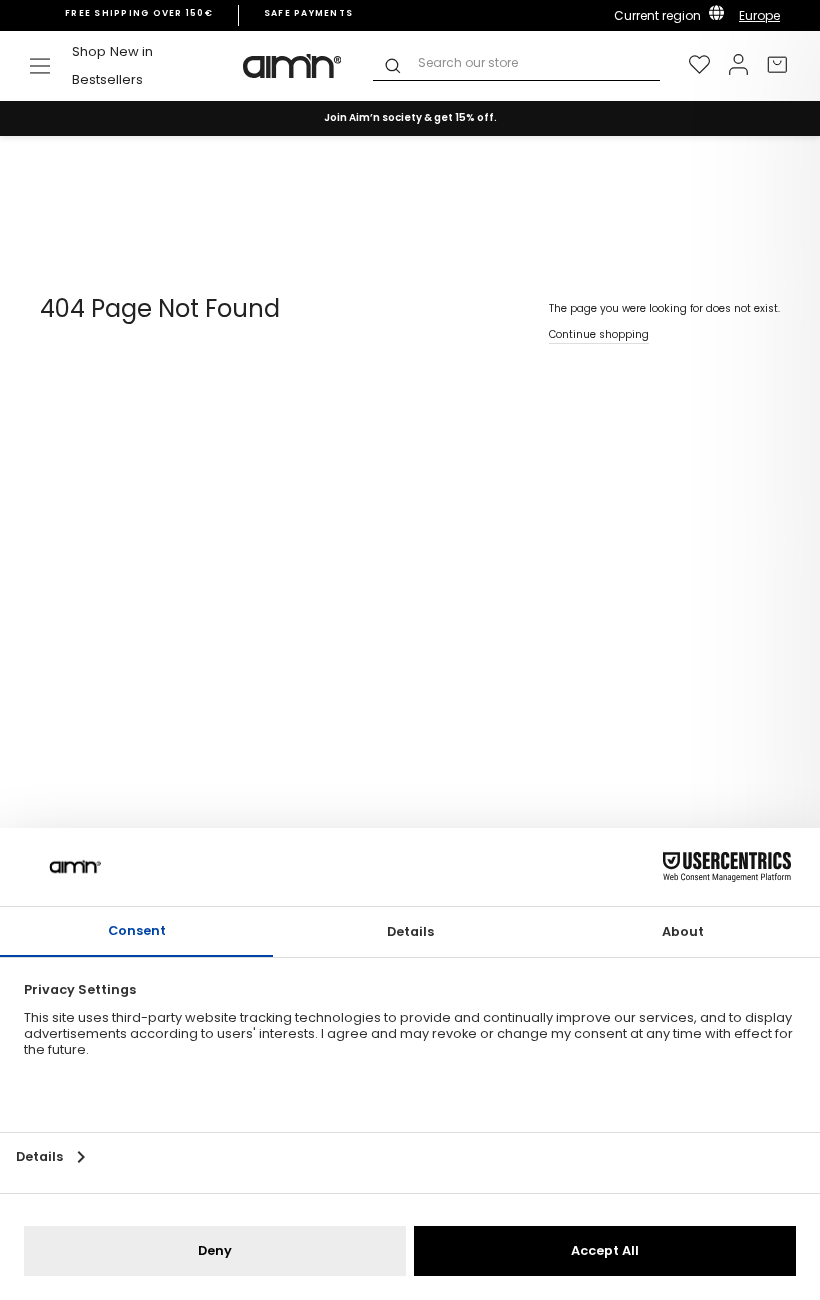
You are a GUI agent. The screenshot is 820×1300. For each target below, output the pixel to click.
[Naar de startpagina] (293, 66)
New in (131, 51)
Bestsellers (107, 79)
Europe (759, 15)
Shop (89, 51)
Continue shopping (599, 334)
